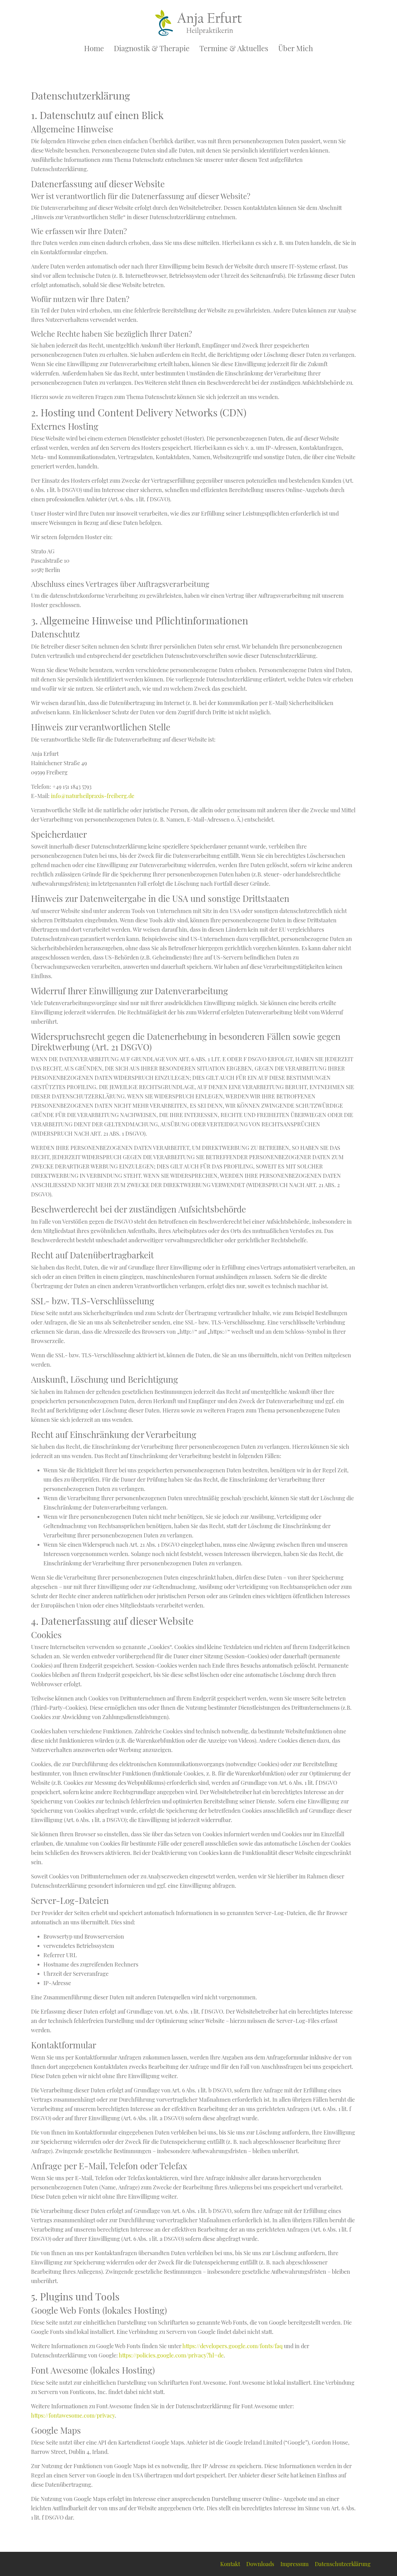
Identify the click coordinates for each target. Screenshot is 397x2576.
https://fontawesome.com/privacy (73, 2415)
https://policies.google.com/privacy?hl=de (171, 2355)
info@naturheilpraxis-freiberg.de (93, 796)
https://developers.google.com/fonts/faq (232, 2346)
